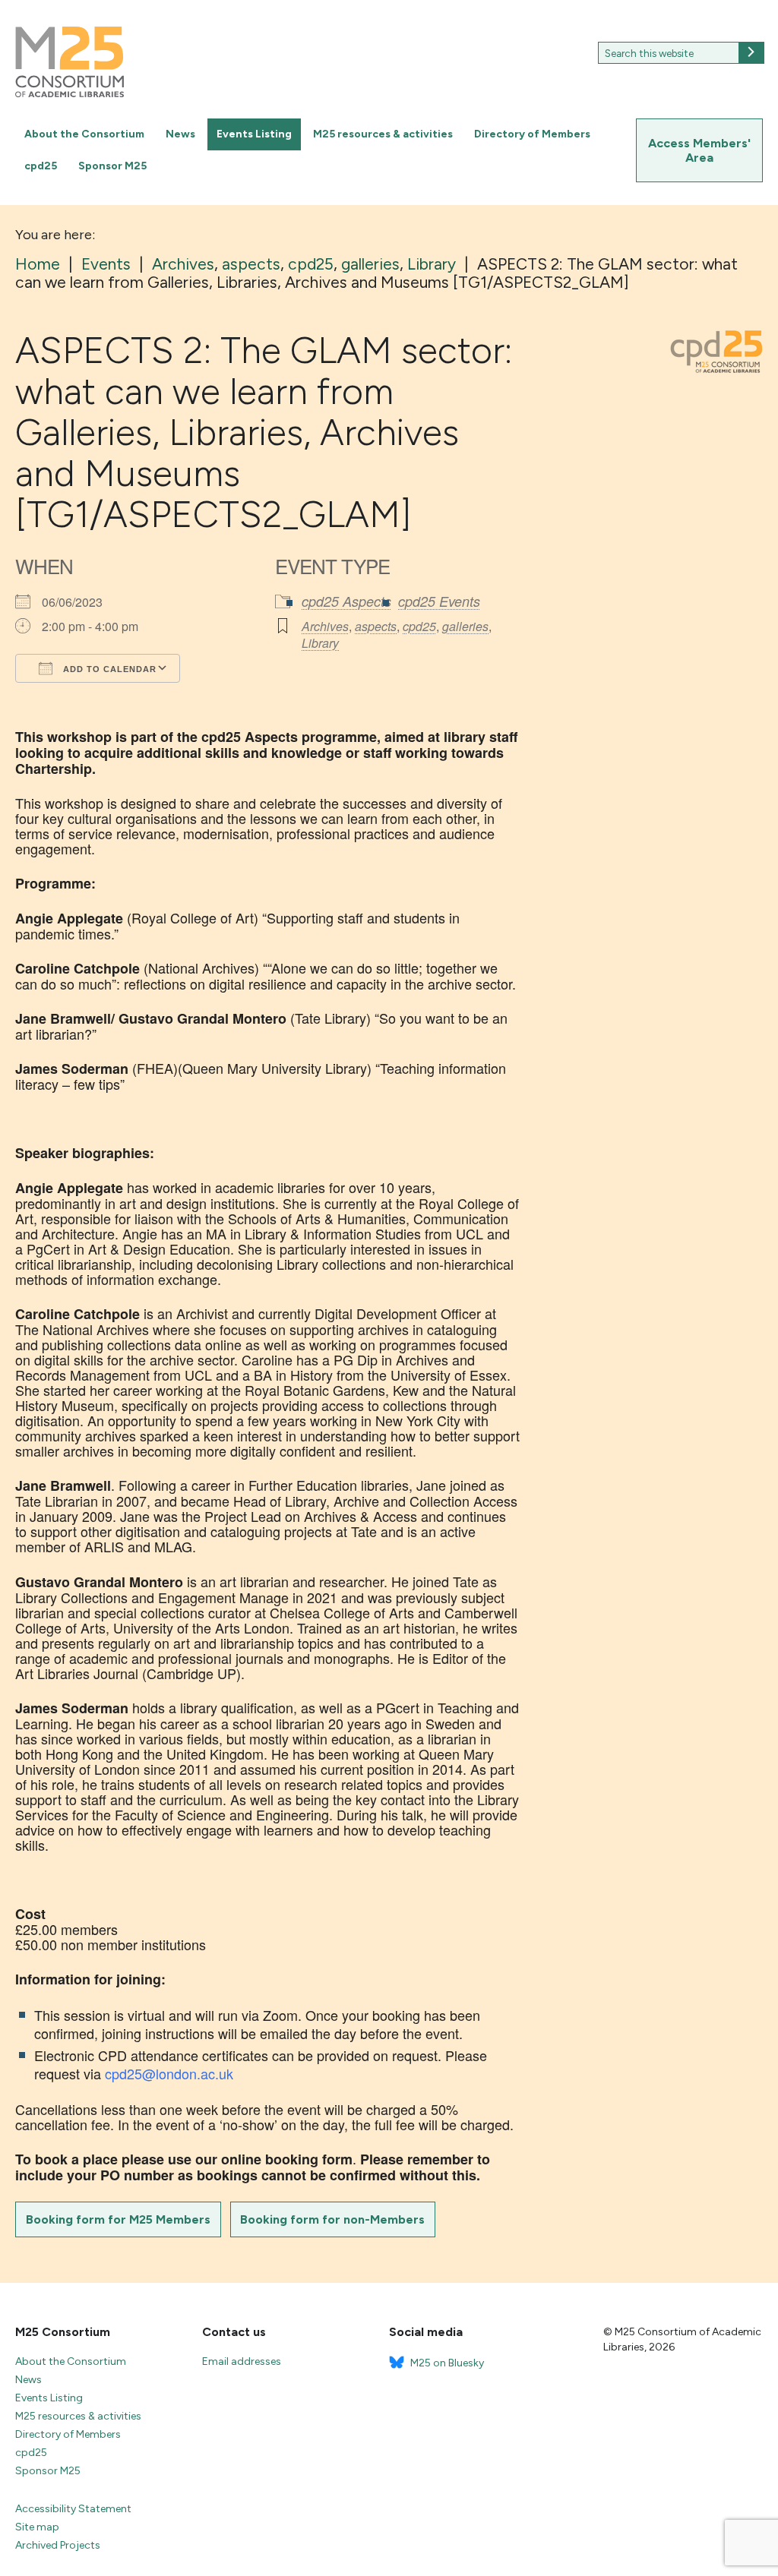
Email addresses (242, 2361)
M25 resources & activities (383, 134)
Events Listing (254, 134)
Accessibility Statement (73, 2509)
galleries (465, 626)
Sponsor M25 (112, 166)
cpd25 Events (439, 601)
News (180, 134)
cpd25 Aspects (346, 601)
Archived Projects (58, 2545)
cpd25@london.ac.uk (169, 2073)
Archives (325, 626)
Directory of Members (532, 134)
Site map (37, 2527)
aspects (376, 626)
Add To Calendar (108, 669)
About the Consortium (84, 134)
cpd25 (41, 166)
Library (320, 643)
